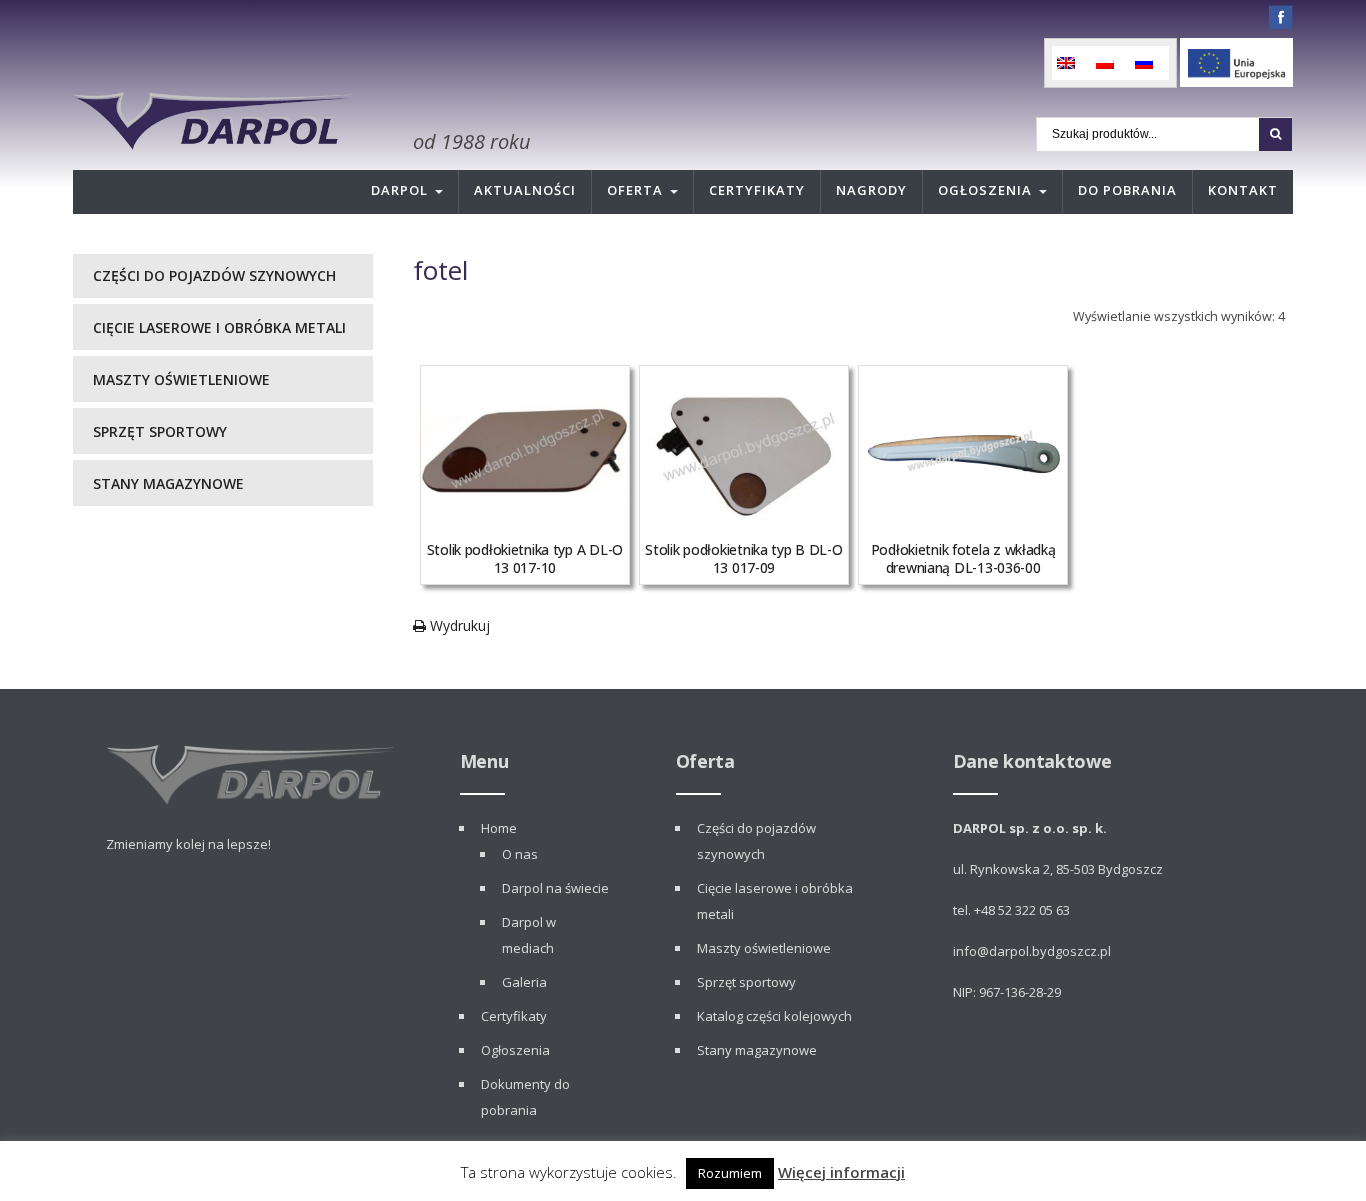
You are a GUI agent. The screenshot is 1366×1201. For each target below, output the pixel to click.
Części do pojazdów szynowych (214, 275)
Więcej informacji (841, 1172)
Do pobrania (1127, 190)
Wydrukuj (458, 625)
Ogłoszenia (985, 190)
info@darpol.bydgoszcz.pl (1032, 951)
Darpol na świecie (555, 888)
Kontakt (1243, 190)
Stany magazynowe (168, 483)
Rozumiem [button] (730, 1173)
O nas (520, 854)
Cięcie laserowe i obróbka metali (219, 327)
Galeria (524, 982)
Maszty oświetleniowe (181, 379)
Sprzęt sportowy (160, 431)
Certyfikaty (757, 190)
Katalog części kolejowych (774, 1016)
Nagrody (871, 190)
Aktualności (525, 190)
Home (499, 828)
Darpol (399, 190)
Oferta (635, 190)
